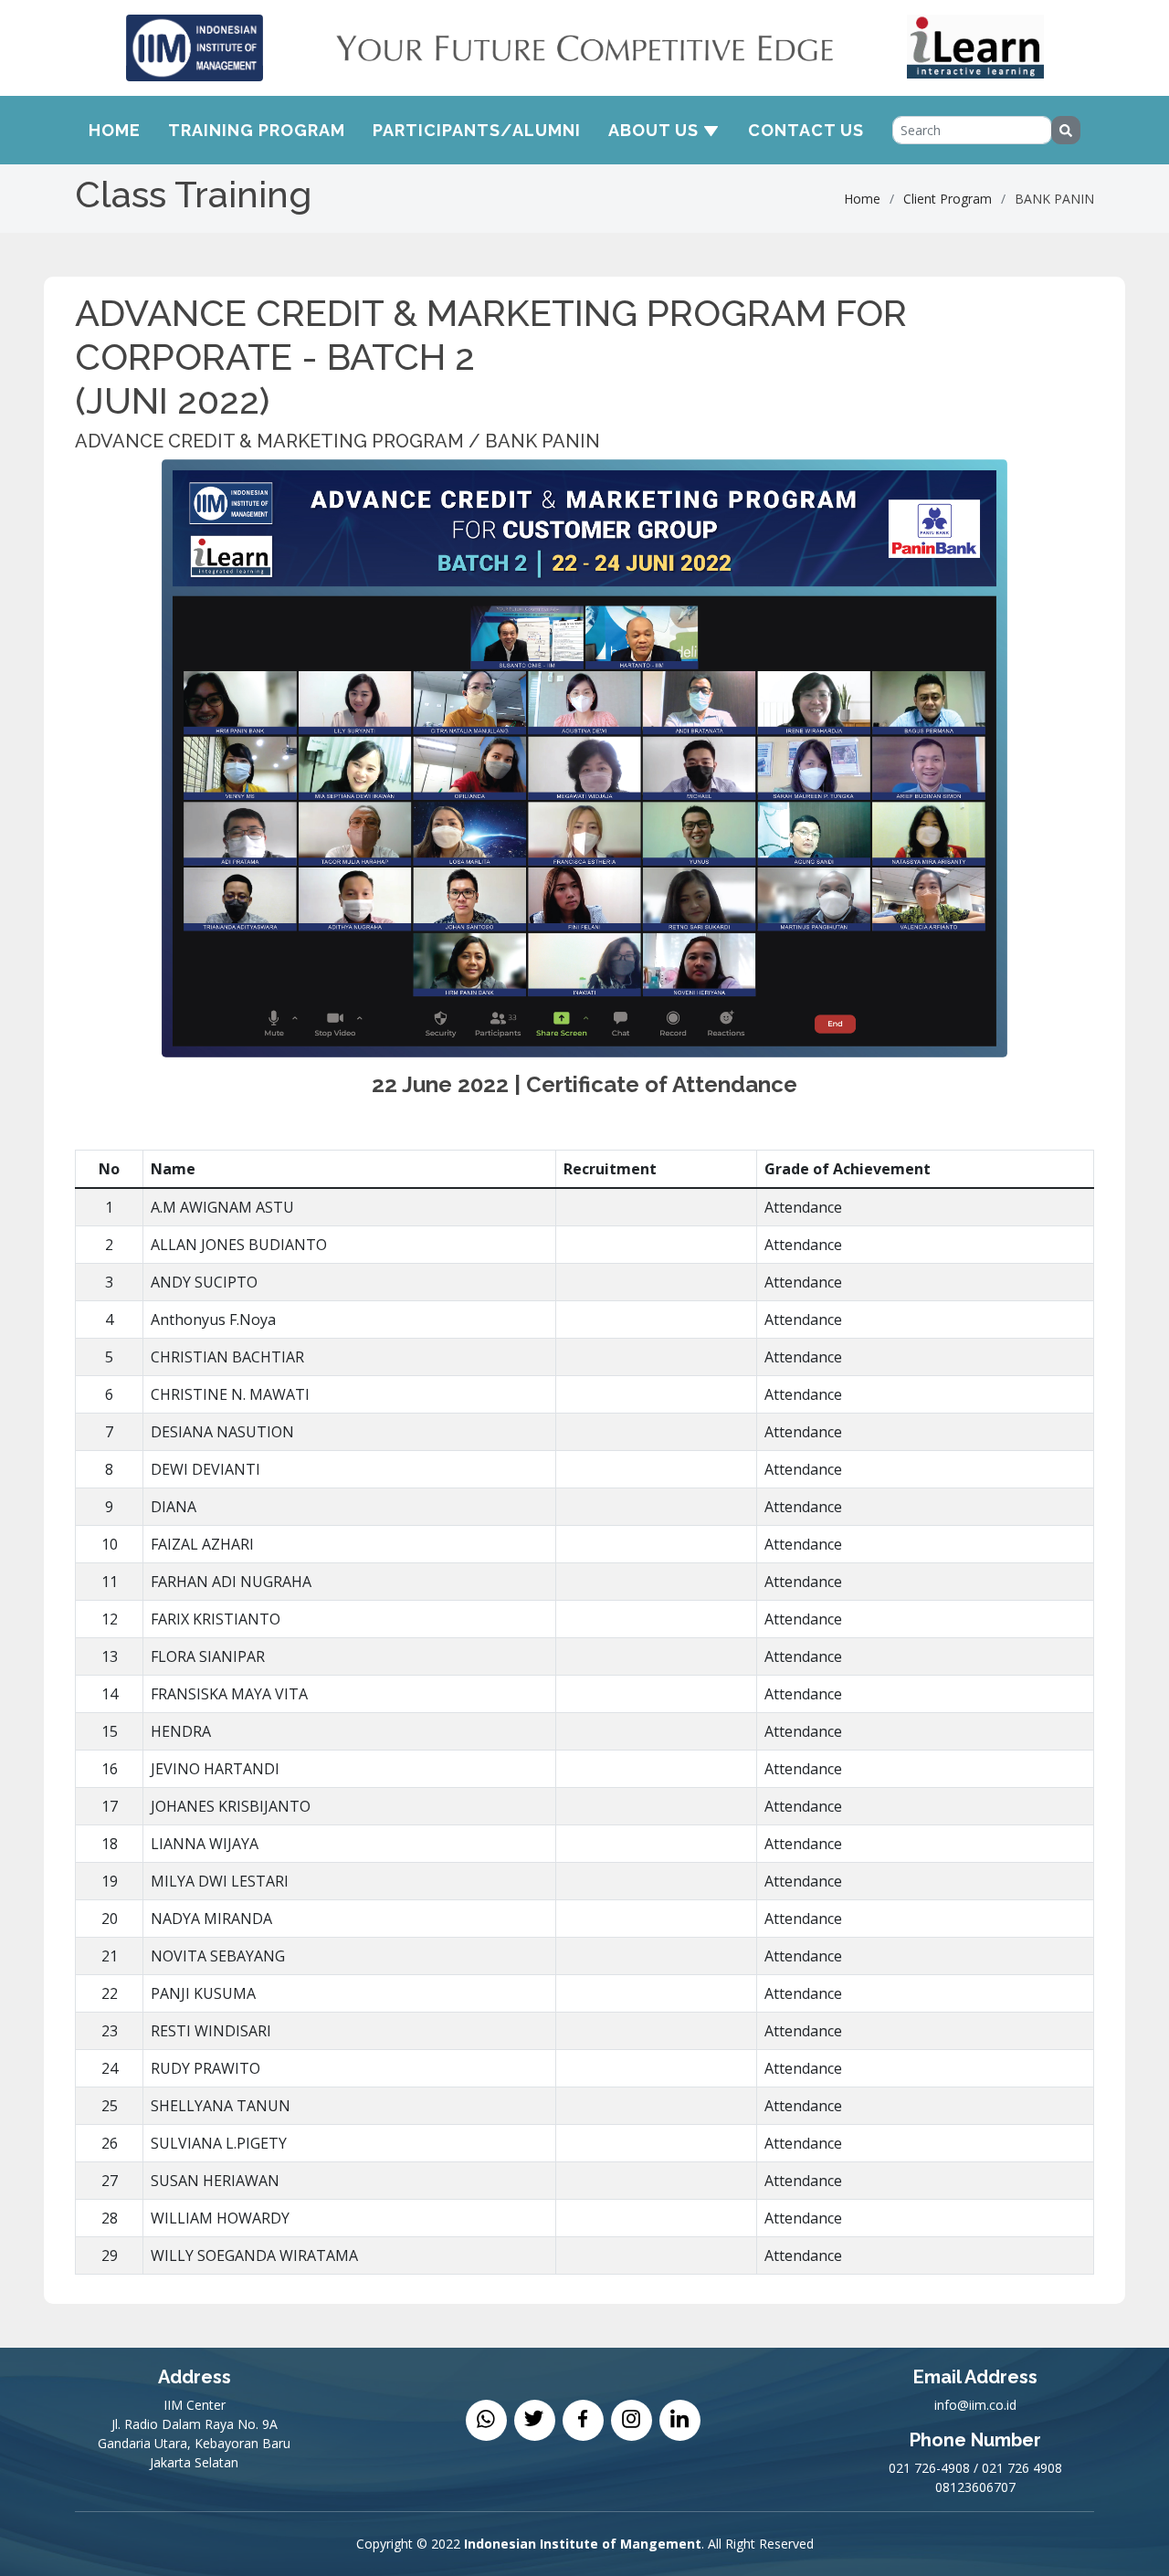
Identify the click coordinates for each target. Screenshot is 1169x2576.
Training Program (257, 130)
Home (115, 130)
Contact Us (806, 130)
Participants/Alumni (477, 130)
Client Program (948, 199)
